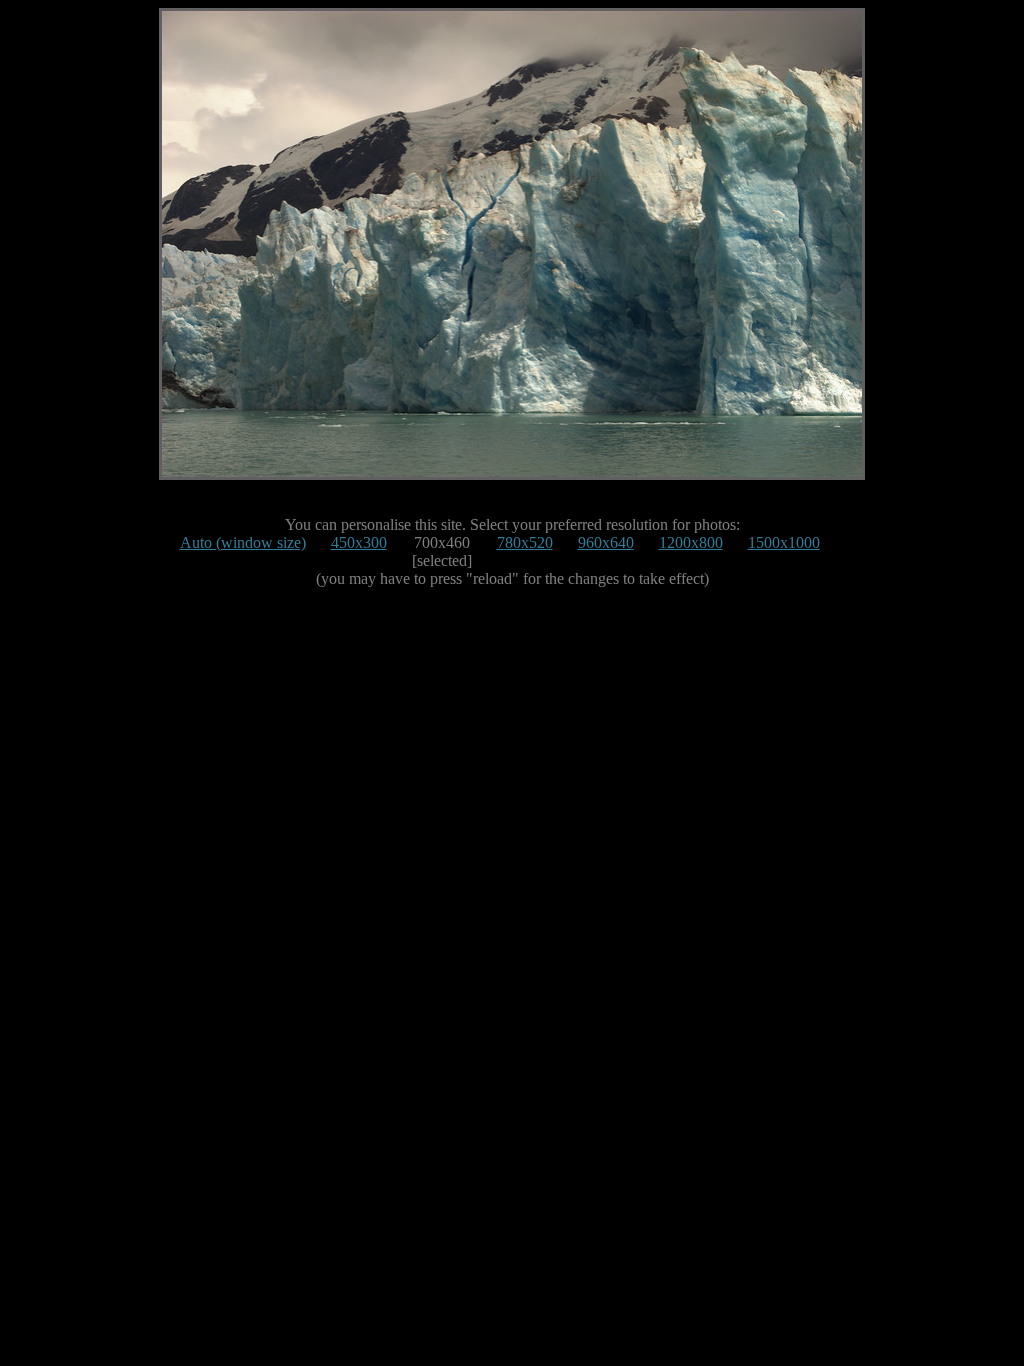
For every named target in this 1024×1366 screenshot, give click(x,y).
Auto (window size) (243, 542)
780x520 (525, 542)
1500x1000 (784, 542)
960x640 (606, 542)
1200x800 (691, 542)
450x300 (359, 542)
